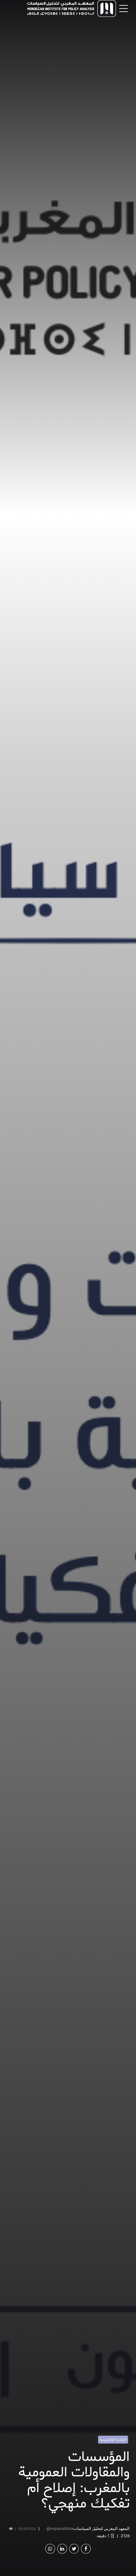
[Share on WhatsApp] (50, 2549)
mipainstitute (62, 2529)
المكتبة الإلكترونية (113, 2440)
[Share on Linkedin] (62, 2549)
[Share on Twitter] (74, 2549)
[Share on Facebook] (86, 2549)
